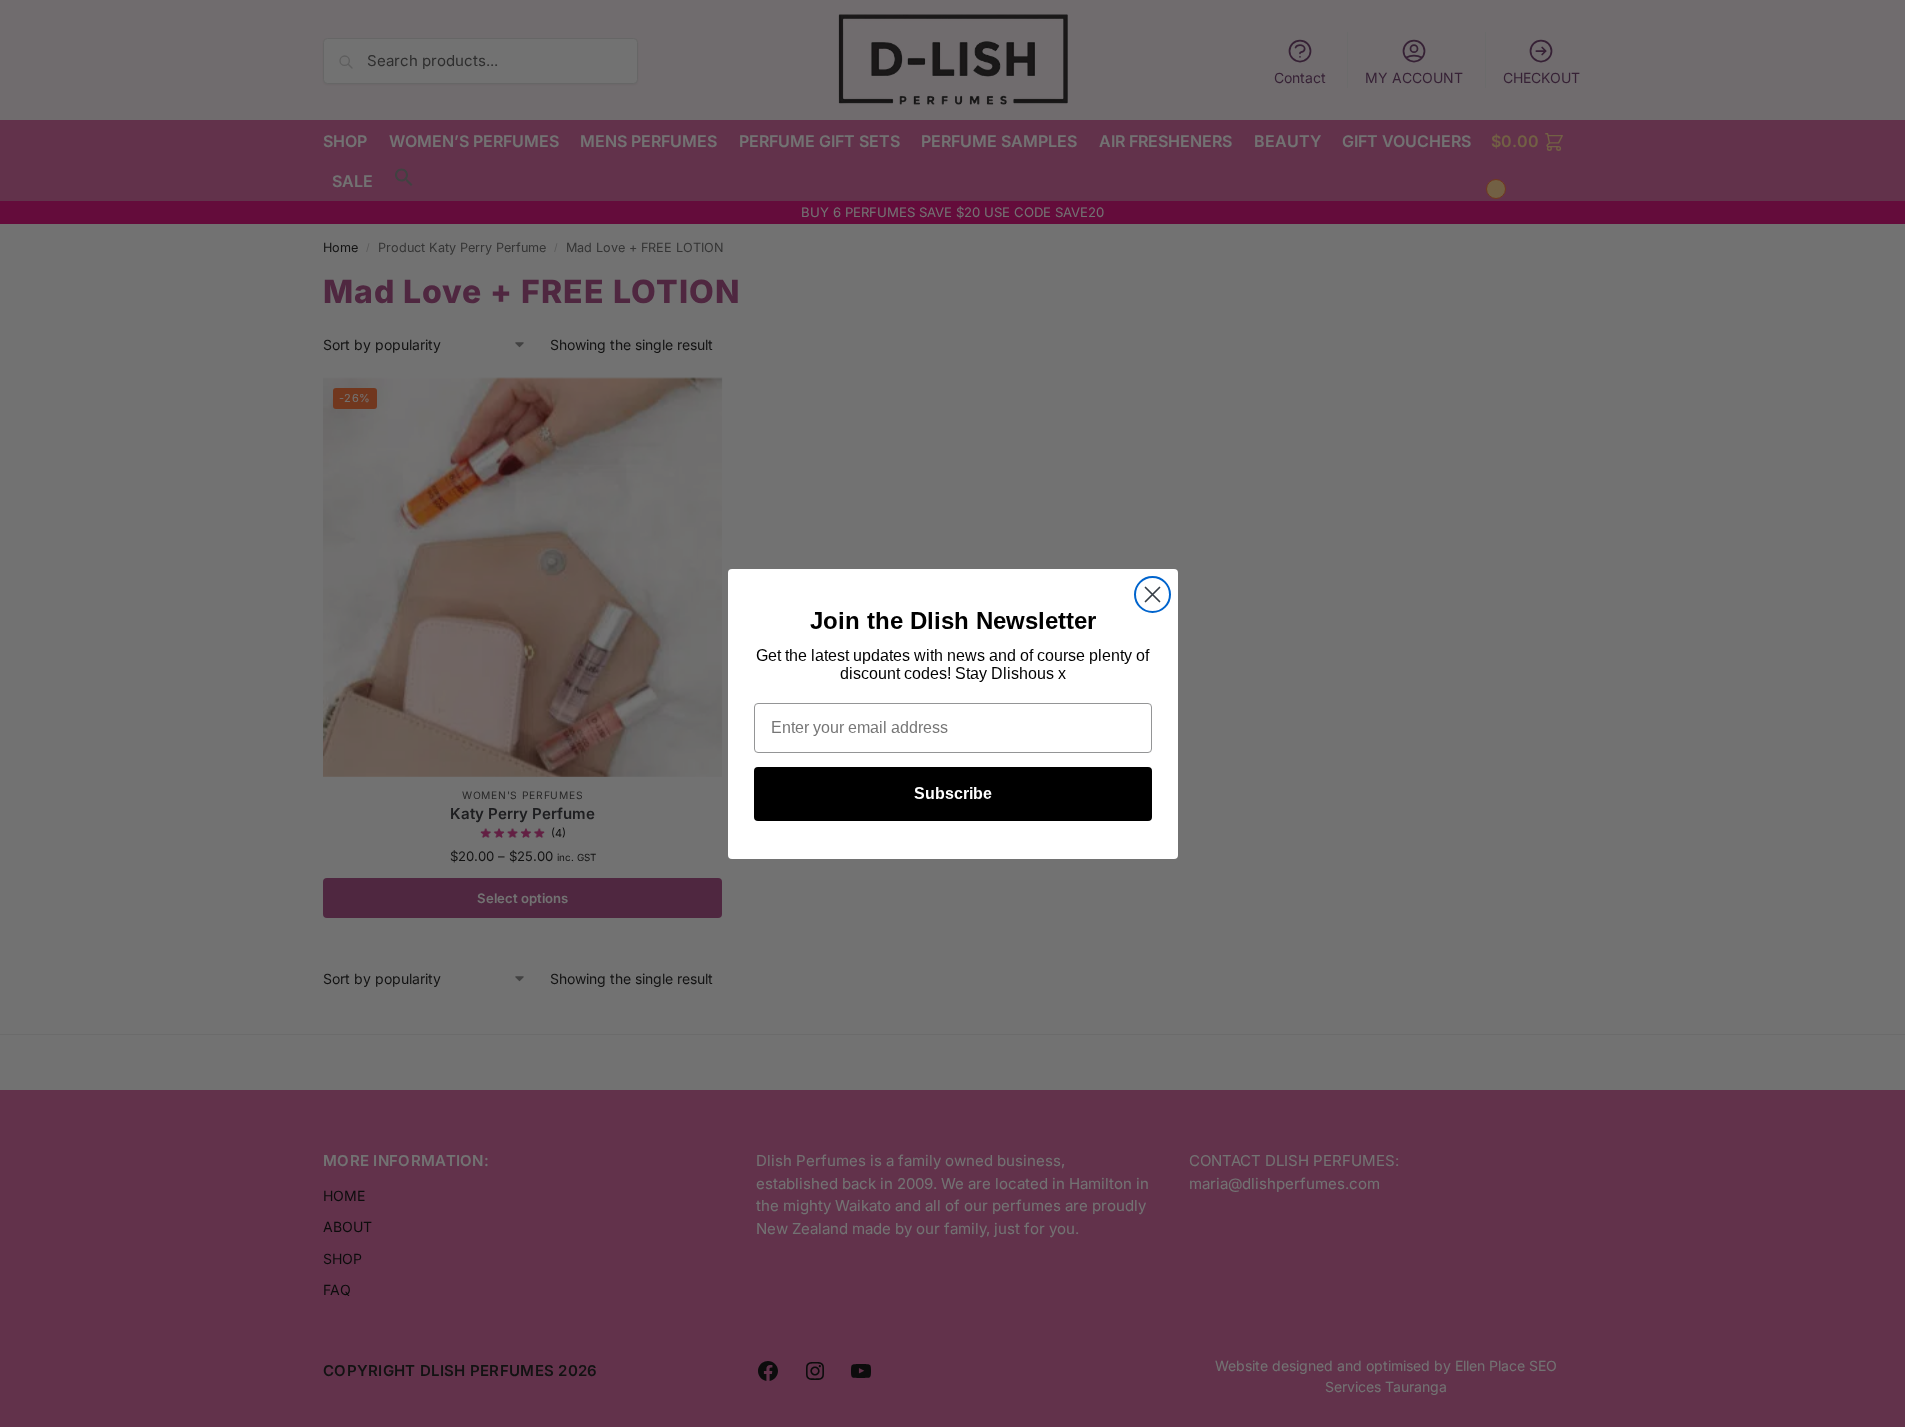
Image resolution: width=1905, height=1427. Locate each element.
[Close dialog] (1152, 594)
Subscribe (953, 793)
